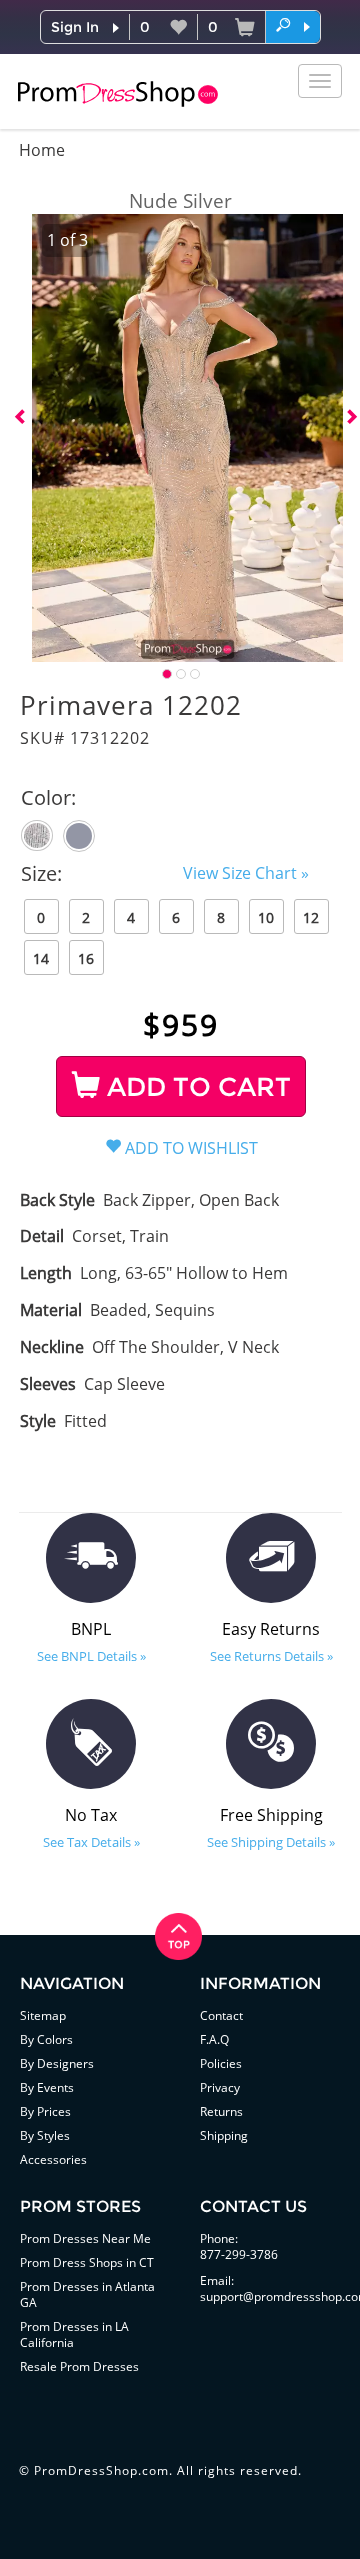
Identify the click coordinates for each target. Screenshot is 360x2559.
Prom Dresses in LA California (74, 2334)
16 (86, 958)
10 (266, 917)
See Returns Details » (271, 1656)
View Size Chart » (246, 873)
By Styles (45, 2135)
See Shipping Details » (271, 1842)
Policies (221, 2063)
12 (311, 917)
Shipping (224, 2135)
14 (41, 958)
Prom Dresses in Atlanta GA (87, 2294)
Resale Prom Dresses (79, 2366)
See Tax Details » (91, 1842)
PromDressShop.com (101, 2470)
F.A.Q (214, 2039)
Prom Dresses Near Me (85, 2238)
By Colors (46, 2039)
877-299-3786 (239, 2254)
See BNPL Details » (91, 1656)
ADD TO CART (195, 1087)
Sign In (75, 27)
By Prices (45, 2111)
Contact (221, 2015)
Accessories (53, 2159)
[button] (293, 26)
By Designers (57, 2063)
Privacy (220, 2087)
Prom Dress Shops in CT (87, 2262)
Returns (221, 2111)
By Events (47, 2087)
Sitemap (43, 2015)
